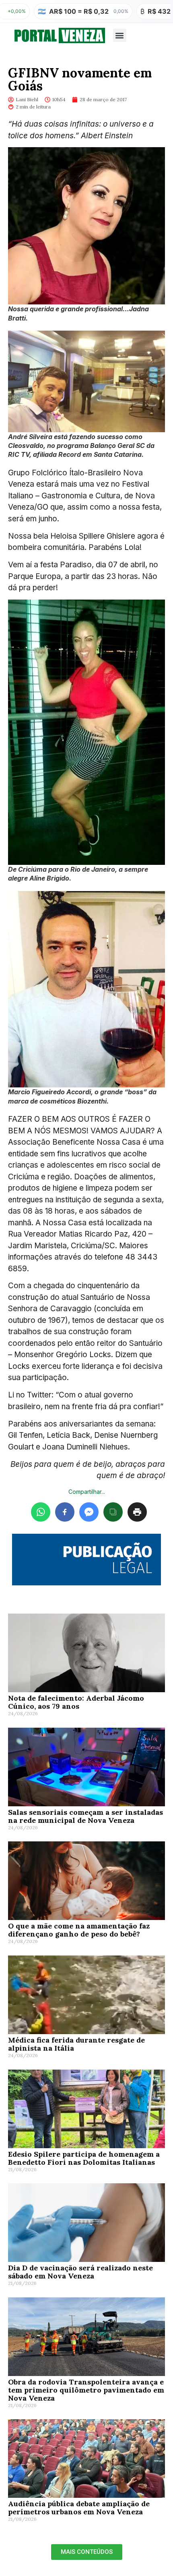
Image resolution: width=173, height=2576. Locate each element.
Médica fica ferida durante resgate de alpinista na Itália (76, 2044)
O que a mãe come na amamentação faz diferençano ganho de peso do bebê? (79, 1930)
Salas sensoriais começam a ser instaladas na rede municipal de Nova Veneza (85, 1816)
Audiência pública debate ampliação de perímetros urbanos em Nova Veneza (79, 2508)
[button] (120, 35)
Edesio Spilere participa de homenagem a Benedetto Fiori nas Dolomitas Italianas (84, 2158)
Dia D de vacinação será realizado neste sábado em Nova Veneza (80, 2272)
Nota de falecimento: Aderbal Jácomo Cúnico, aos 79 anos (76, 1702)
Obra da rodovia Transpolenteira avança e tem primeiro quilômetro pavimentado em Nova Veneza (86, 2390)
